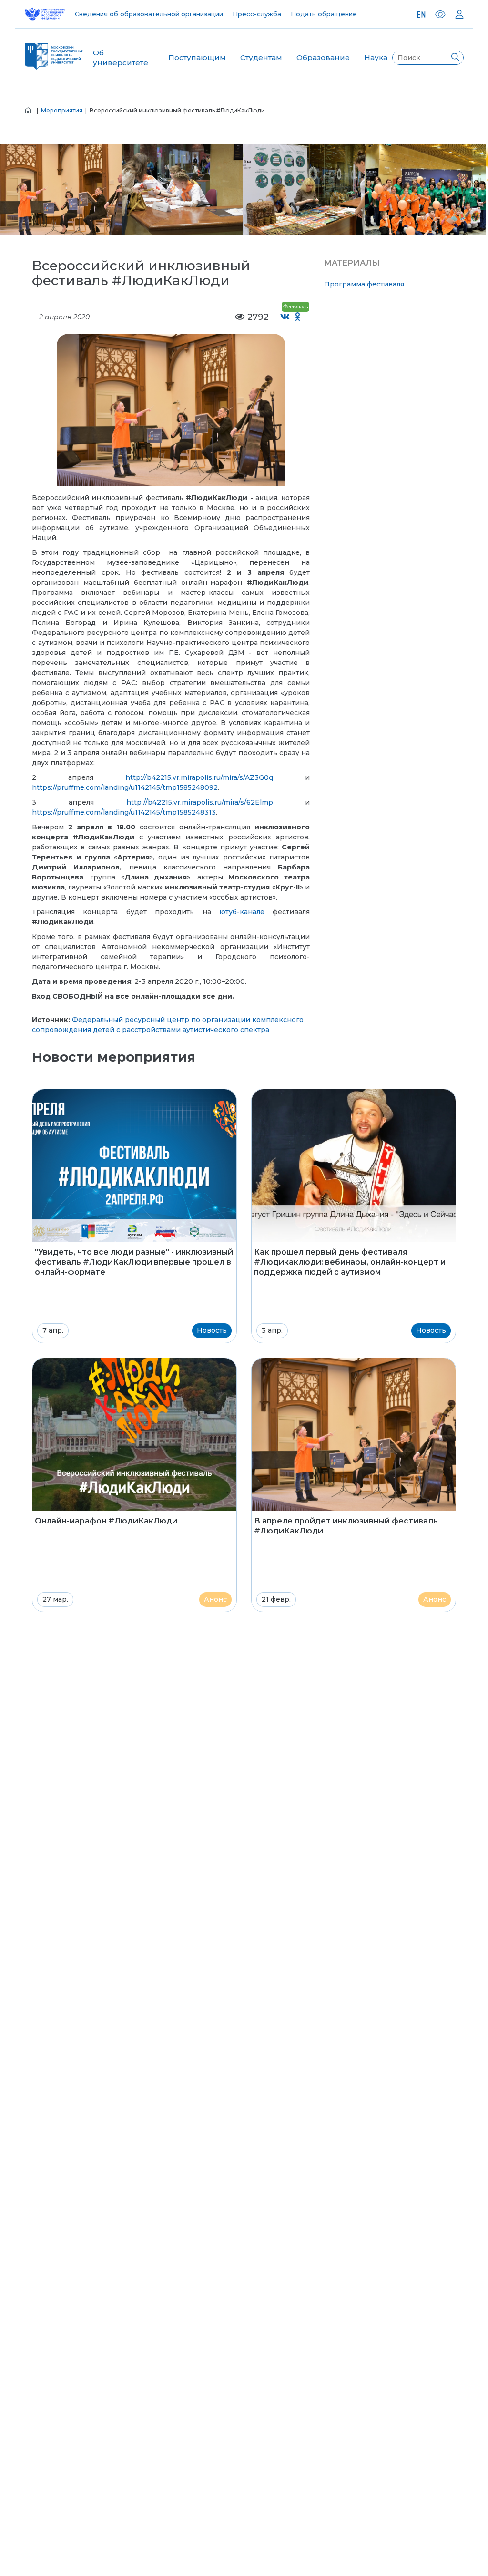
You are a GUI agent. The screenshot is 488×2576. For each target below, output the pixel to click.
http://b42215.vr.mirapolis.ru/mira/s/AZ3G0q (199, 777)
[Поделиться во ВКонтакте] (285, 317)
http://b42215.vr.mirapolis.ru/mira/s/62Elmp (200, 802)
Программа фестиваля (364, 284)
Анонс (215, 1599)
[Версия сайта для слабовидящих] (440, 14)
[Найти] (455, 58)
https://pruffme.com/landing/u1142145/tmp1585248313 (124, 812)
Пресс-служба (257, 14)
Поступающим (197, 57)
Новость (212, 1330)
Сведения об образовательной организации (149, 14)
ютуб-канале (242, 912)
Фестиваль (295, 307)
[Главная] (28, 110)
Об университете (121, 58)
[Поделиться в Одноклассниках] (298, 317)
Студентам (261, 57)
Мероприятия (62, 110)
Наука (376, 57)
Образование (323, 57)
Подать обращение (324, 14)
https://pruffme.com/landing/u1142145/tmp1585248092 (125, 787)
